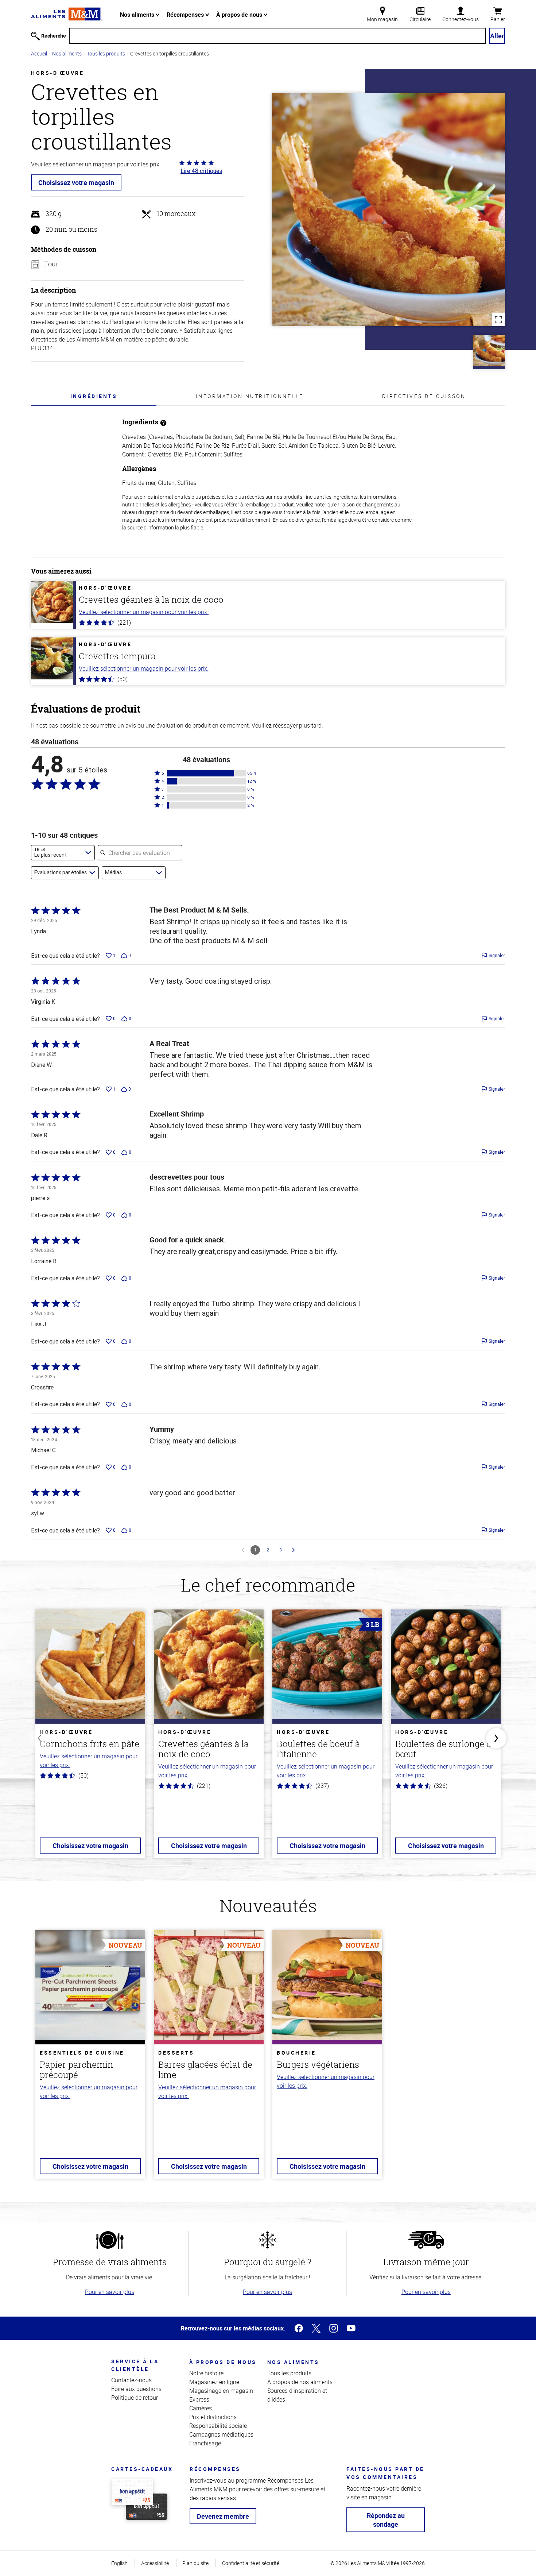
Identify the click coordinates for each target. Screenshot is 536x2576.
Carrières (201, 2408)
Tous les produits (106, 53)
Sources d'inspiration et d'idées (297, 2395)
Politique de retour (135, 2398)
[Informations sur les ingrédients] (163, 422)
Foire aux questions (136, 2389)
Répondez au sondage (386, 2520)
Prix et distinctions (213, 2417)
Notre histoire (206, 2373)
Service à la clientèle (135, 2365)
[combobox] (63, 853)
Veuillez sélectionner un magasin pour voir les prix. (144, 612)
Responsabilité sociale (218, 2426)
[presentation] (94, 396)
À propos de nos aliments (300, 2382)
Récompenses (186, 15)
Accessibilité (155, 2563)
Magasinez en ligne (214, 2382)
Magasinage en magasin (221, 2391)
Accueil (39, 53)
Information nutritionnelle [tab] (250, 396)
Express (199, 2399)
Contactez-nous (131, 2380)
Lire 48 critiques (201, 171)
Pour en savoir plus (110, 2292)
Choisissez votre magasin (76, 182)
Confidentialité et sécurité (251, 2563)
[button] (206, 773)
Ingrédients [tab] (94, 396)
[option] (90, 1738)
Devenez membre (223, 2516)
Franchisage (205, 2443)
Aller (497, 36)
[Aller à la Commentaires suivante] (294, 1550)
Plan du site (195, 2563)
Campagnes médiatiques (221, 2434)
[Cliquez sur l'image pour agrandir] (388, 209)
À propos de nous (240, 15)
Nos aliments (138, 15)
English (119, 2563)
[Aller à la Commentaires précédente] (243, 1550)
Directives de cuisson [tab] (424, 396)
